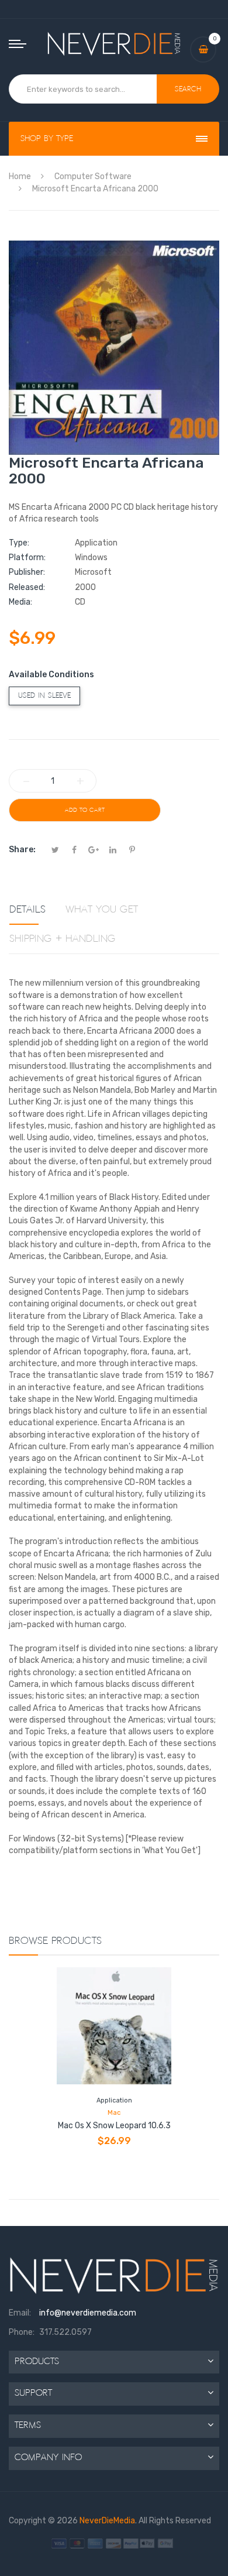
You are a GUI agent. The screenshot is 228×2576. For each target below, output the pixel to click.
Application (114, 2100)
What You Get (102, 910)
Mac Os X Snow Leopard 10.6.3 (114, 2126)
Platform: (27, 558)
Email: (20, 2313)
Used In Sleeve (44, 696)
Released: (27, 587)
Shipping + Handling (63, 939)
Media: (20, 602)
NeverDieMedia (107, 2521)
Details (27, 910)
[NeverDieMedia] (114, 43)
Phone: (22, 2332)
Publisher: (27, 572)
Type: (19, 543)
